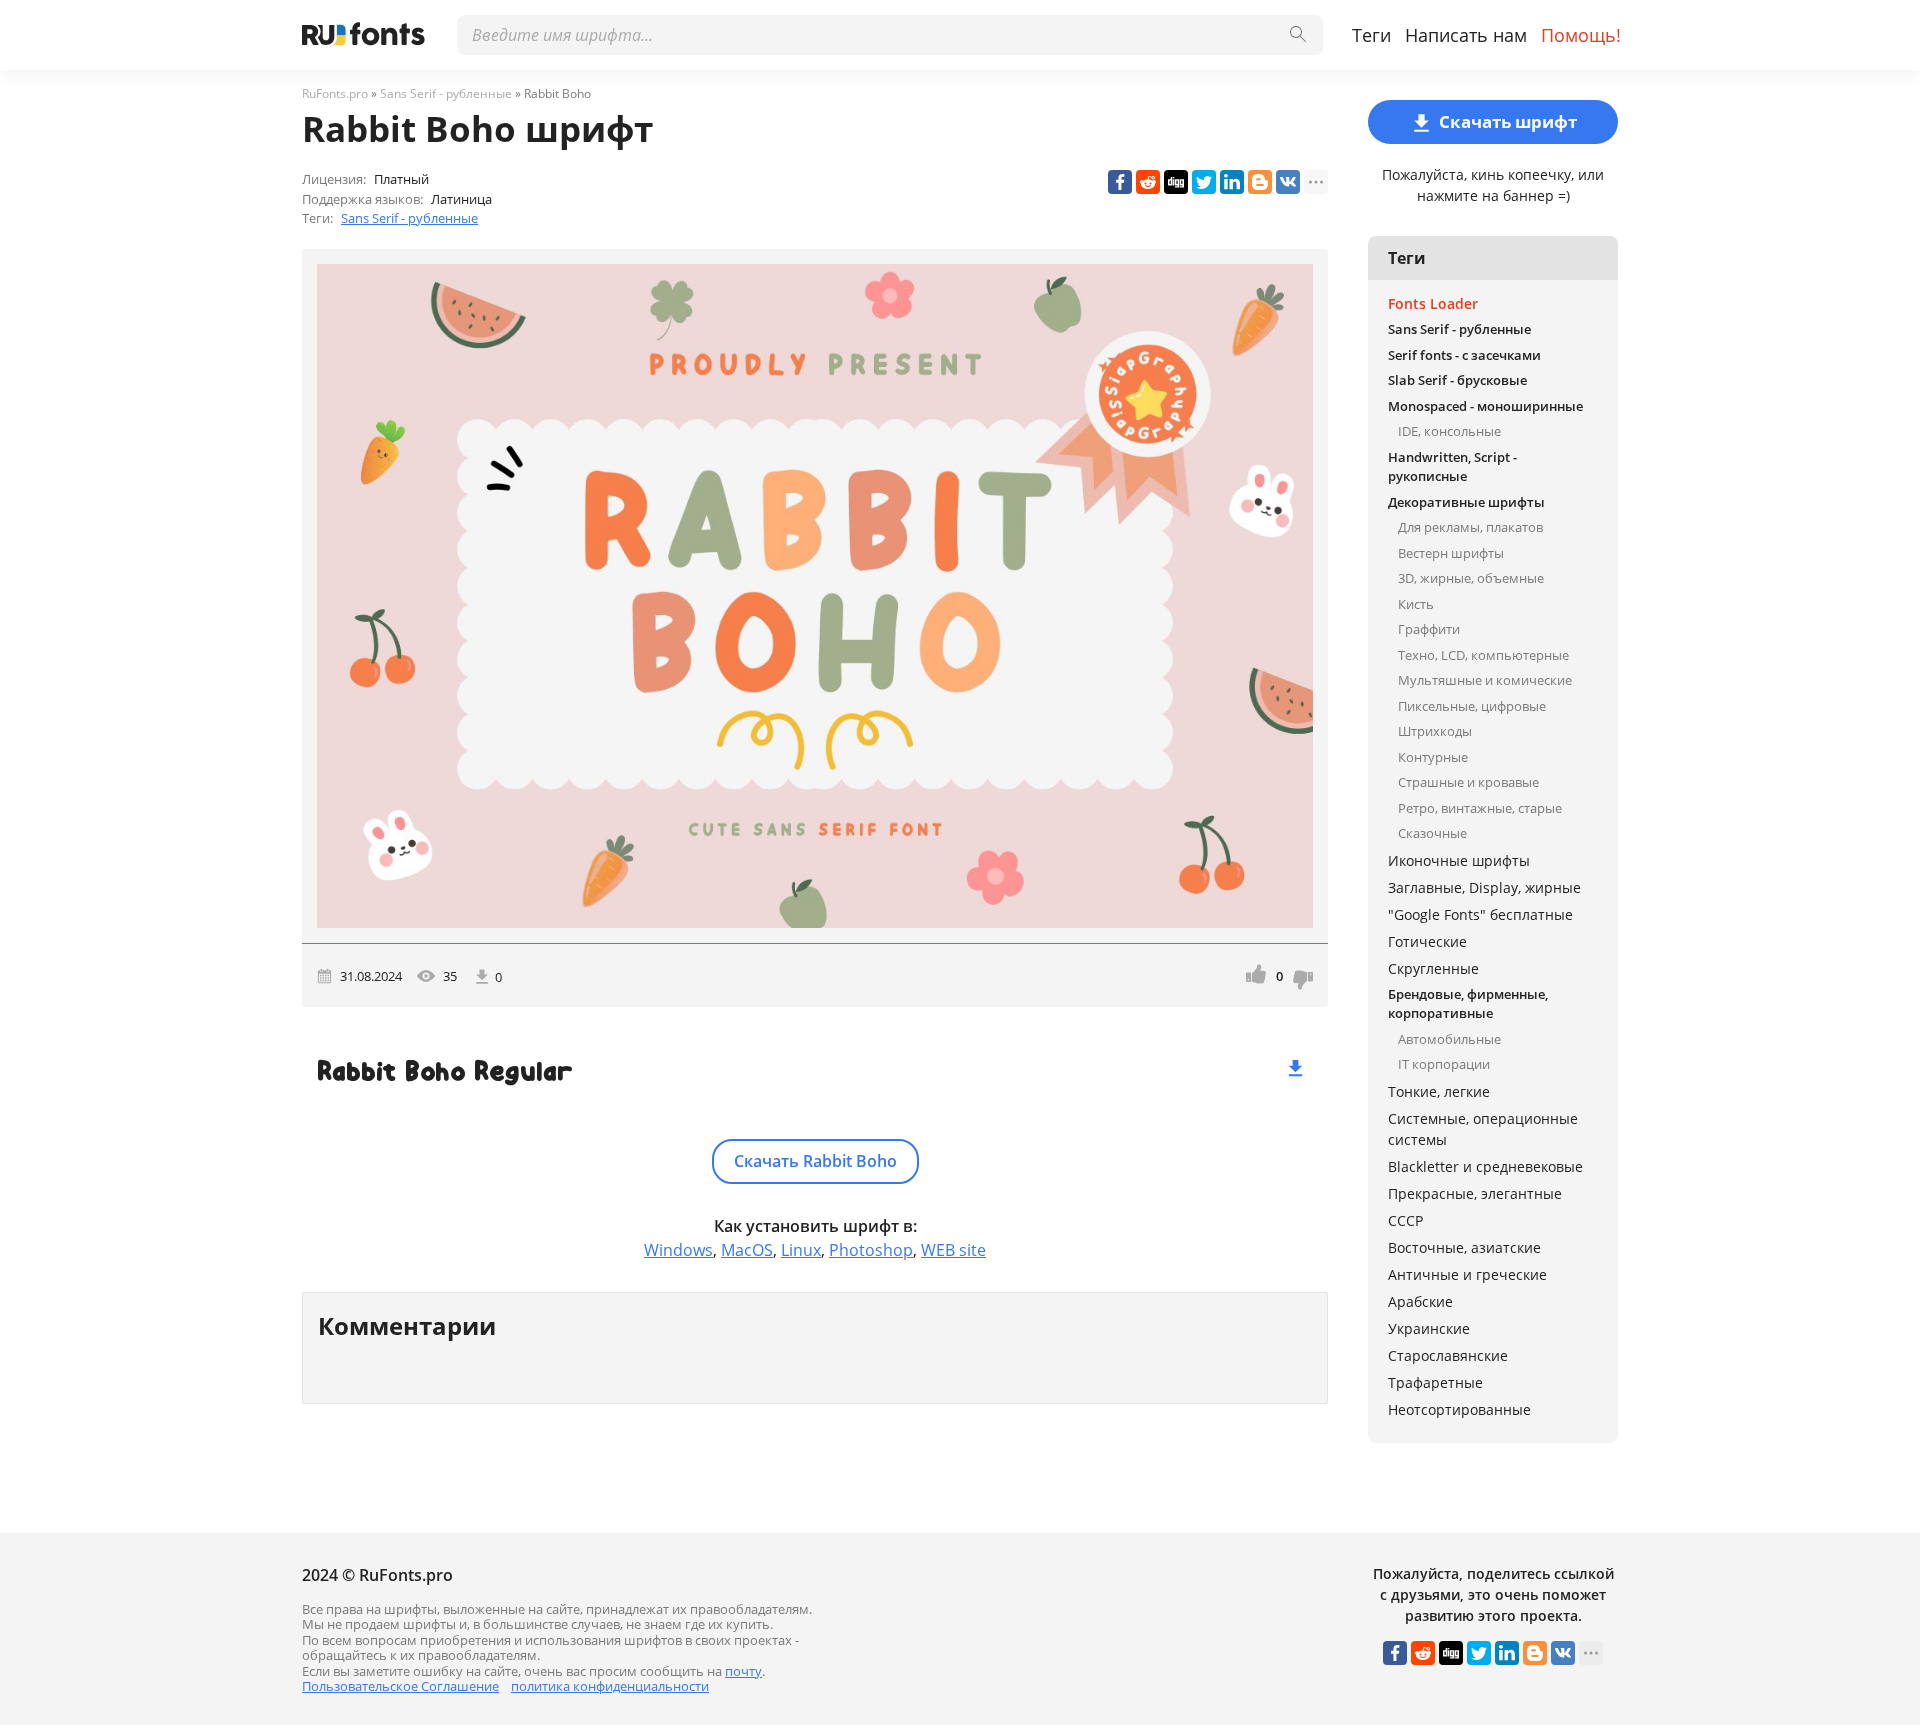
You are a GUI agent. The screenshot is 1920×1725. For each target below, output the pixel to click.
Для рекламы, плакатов (1470, 527)
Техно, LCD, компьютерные (1483, 655)
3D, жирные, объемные (1471, 578)
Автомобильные (1449, 1039)
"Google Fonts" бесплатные (1480, 914)
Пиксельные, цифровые (1472, 706)
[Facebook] (1120, 182)
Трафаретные (1435, 1382)
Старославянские (1448, 1355)
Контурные (1433, 757)
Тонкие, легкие (1439, 1091)
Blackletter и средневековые (1485, 1166)
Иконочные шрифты (1459, 860)
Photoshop (871, 1250)
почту (743, 1671)
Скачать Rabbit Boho (815, 1161)
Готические (1427, 941)
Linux (801, 1250)
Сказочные (1432, 833)
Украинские (1429, 1328)
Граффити (1429, 629)
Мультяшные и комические (1485, 680)
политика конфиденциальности (610, 1686)
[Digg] (1176, 182)
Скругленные (1433, 968)
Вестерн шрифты (1451, 553)
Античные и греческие (1467, 1274)
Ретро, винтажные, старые (1480, 808)
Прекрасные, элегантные (1475, 1193)
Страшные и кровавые (1468, 782)
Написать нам (1466, 35)
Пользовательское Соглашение (400, 1686)
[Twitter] (1204, 182)
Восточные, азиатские (1464, 1247)
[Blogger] (1260, 182)
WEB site (953, 1250)
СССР (1405, 1220)
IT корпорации (1444, 1064)
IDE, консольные (1449, 431)
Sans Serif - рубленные (409, 218)
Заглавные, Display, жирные (1484, 887)
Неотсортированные (1459, 1409)
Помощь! (1581, 35)
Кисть (1416, 604)
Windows (678, 1250)
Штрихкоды (1435, 731)
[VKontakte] (1288, 182)
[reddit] (1148, 182)
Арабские (1420, 1301)
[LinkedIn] (1232, 182)
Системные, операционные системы (1483, 1129)
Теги (1371, 35)
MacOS (747, 1250)
